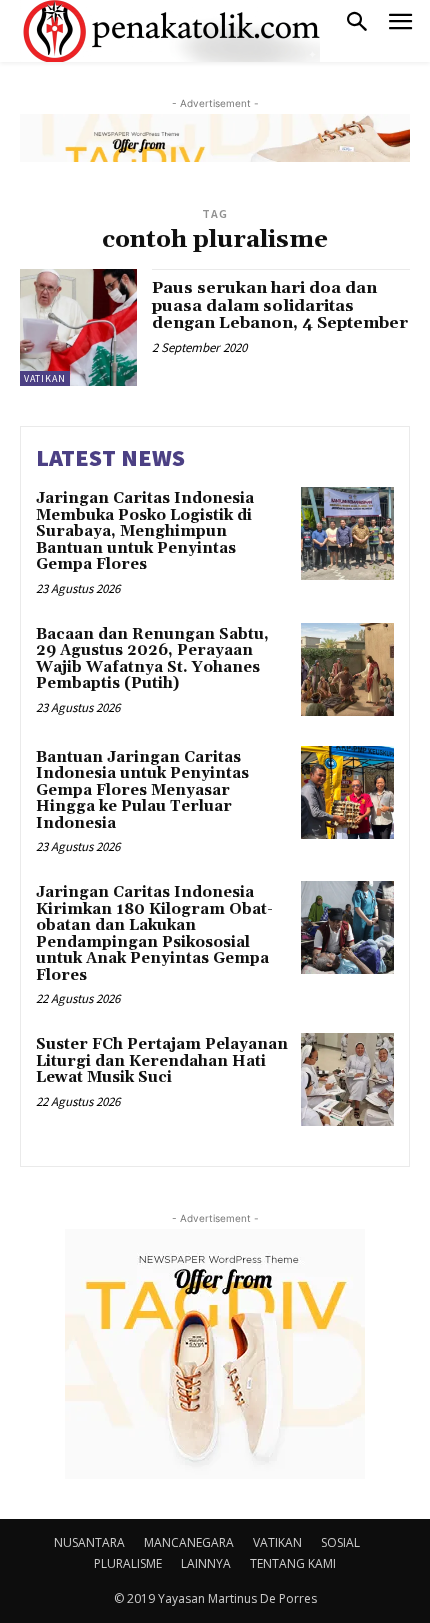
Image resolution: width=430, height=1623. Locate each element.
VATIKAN (45, 378)
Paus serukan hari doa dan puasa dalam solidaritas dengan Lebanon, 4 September (280, 305)
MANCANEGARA (189, 1542)
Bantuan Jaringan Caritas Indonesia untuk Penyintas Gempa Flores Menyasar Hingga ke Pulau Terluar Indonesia (142, 790)
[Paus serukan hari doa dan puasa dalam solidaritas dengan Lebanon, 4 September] (78, 327)
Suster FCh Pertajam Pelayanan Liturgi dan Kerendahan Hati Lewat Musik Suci (162, 1061)
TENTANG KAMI (293, 1563)
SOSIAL (340, 1542)
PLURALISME (128, 1563)
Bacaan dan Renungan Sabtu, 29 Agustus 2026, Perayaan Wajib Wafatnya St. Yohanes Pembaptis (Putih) (152, 659)
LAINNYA (206, 1563)
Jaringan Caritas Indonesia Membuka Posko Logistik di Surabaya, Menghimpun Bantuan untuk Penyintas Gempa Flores (145, 531)
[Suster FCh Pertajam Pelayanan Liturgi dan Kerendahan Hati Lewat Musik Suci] (347, 1079)
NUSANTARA (89, 1542)
